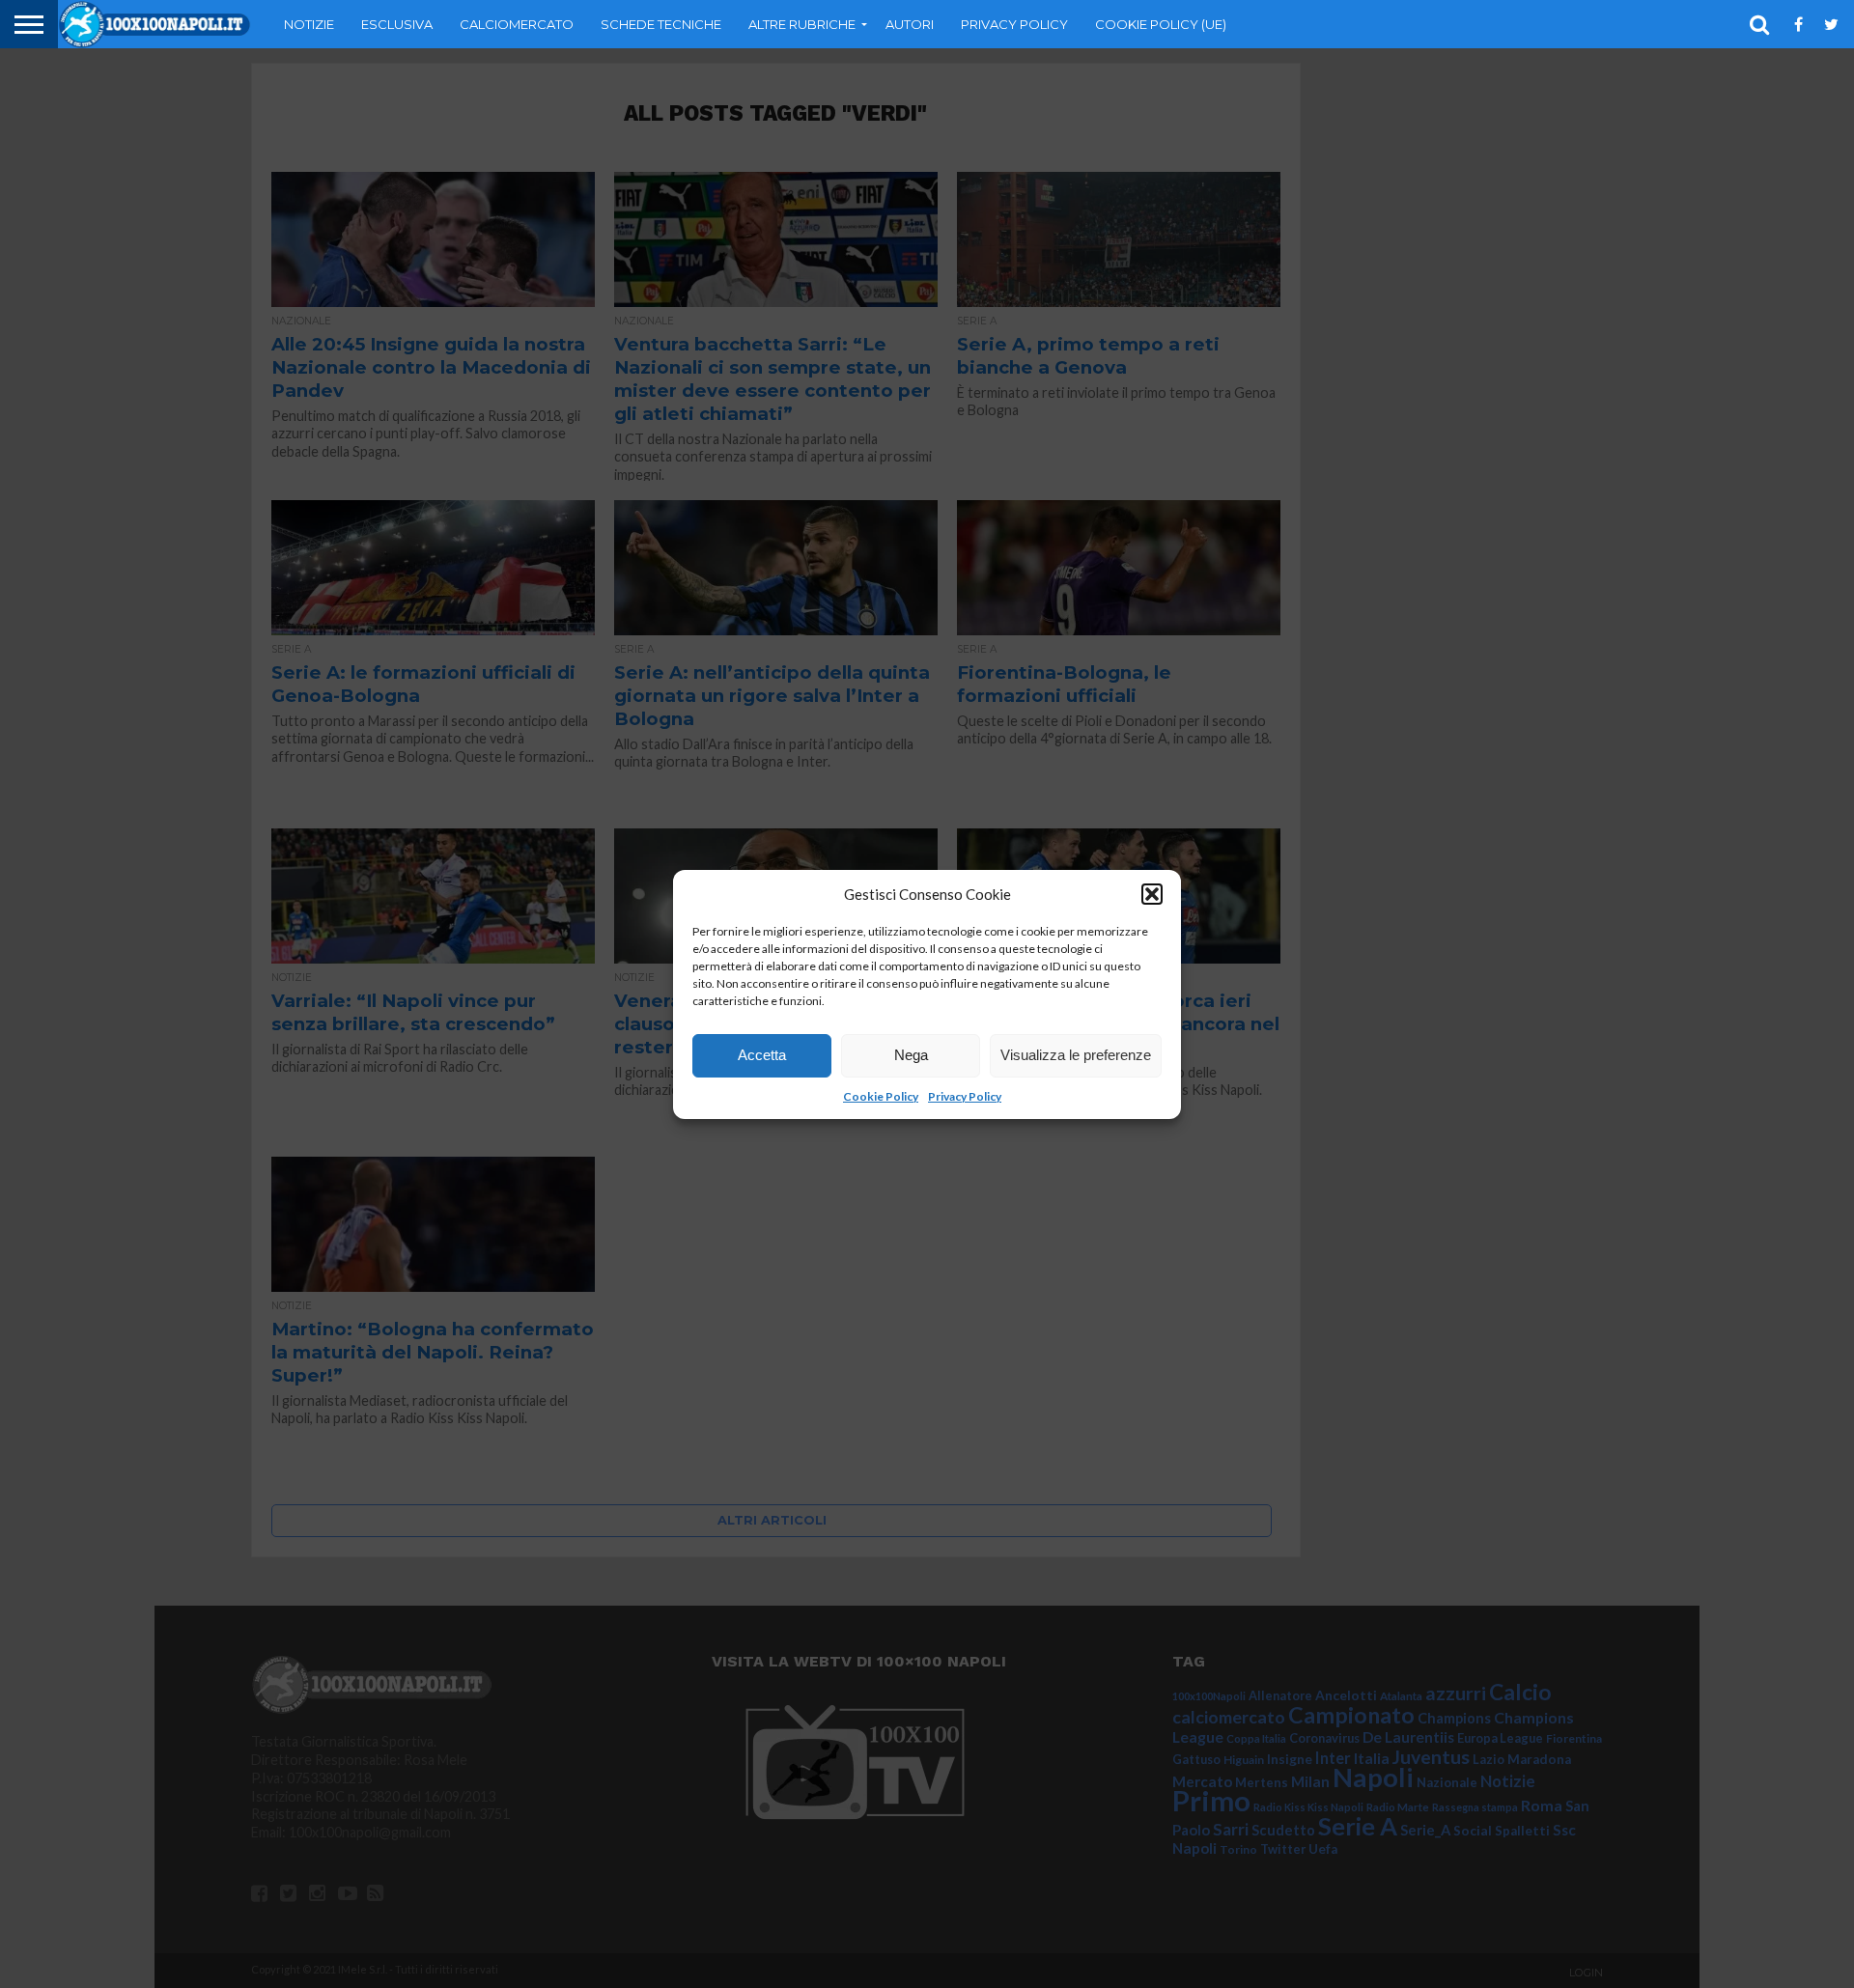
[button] (1152, 894)
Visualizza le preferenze (1076, 1055)
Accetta (762, 1055)
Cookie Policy (881, 1096)
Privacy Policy (965, 1096)
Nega (911, 1055)
